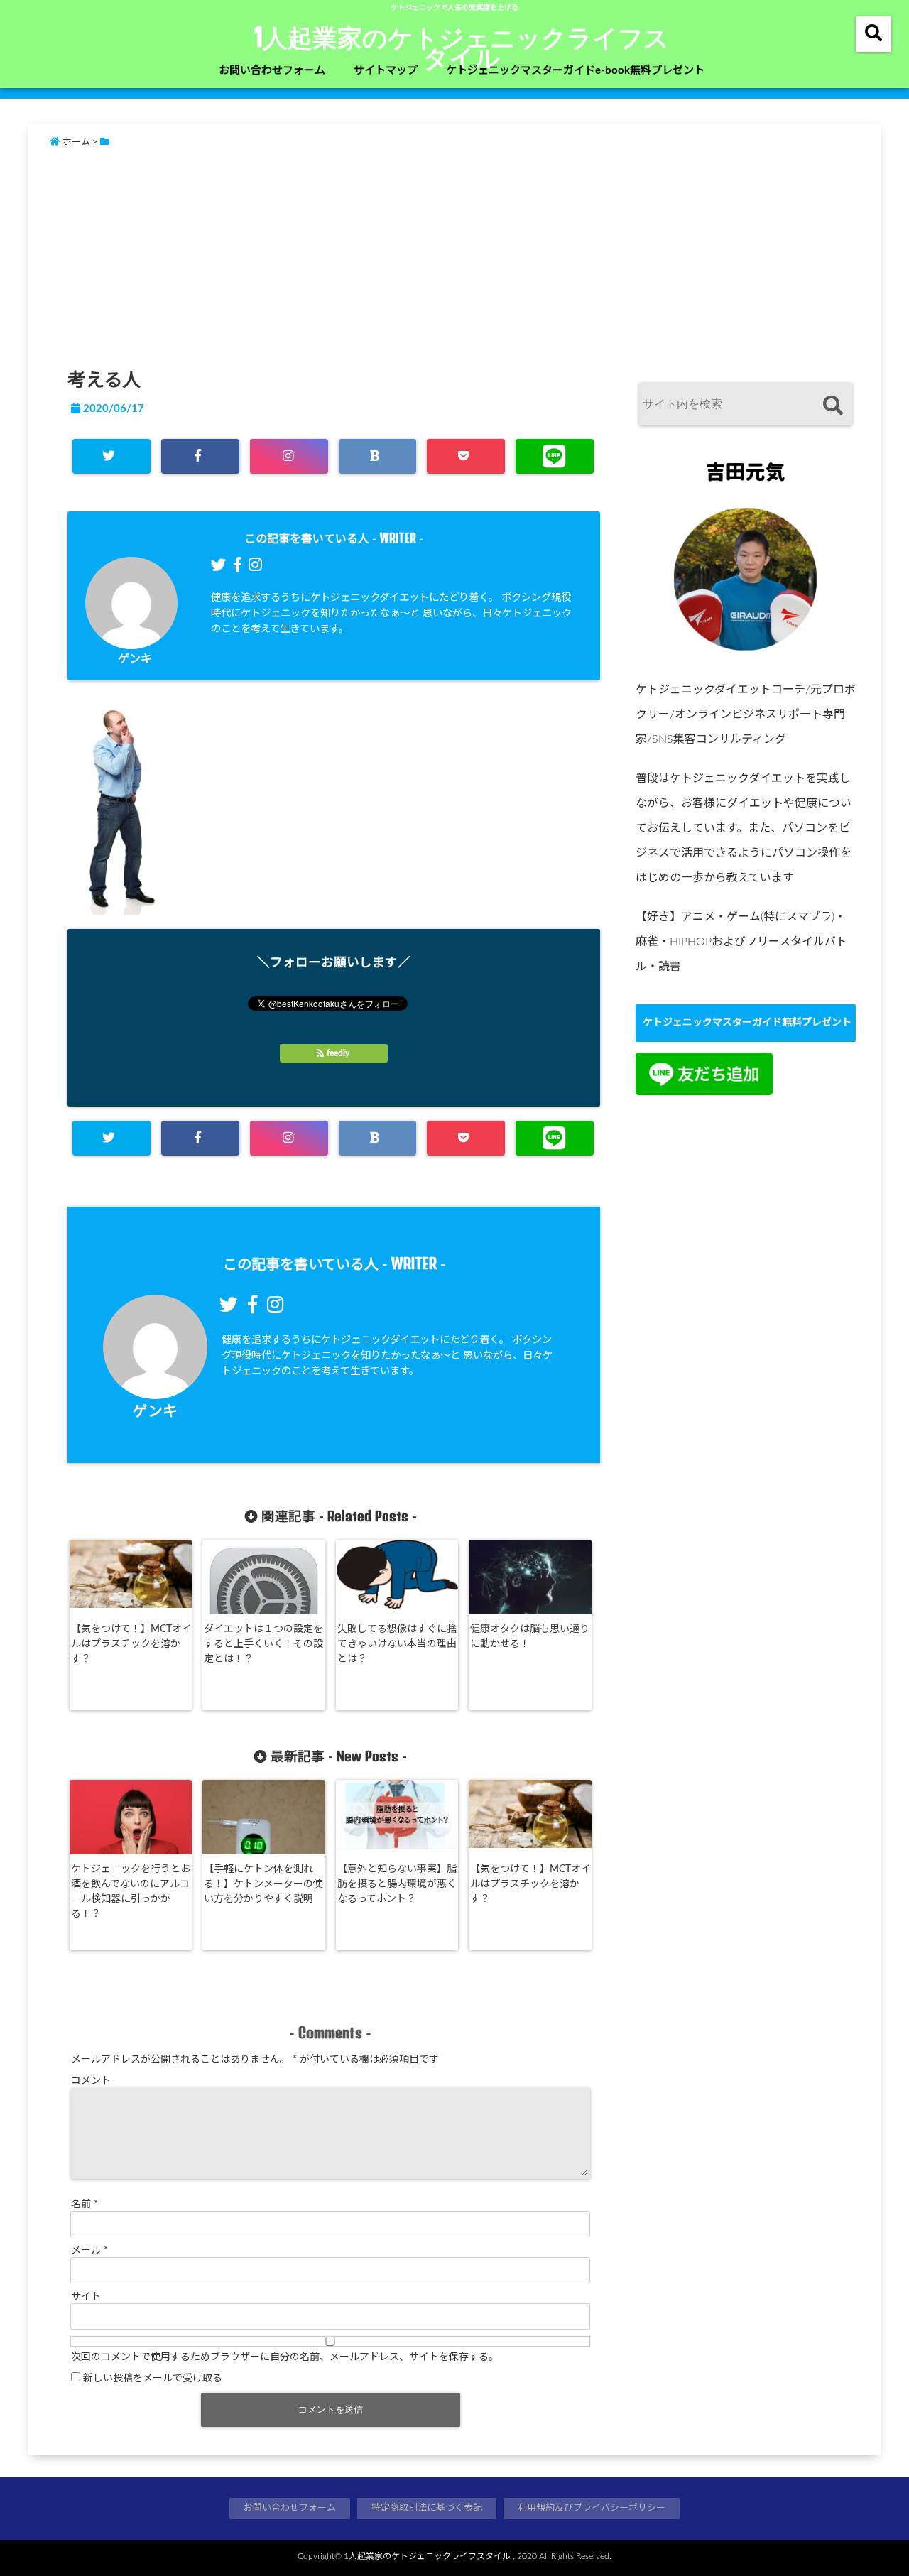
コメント (91, 2081)
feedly (338, 1053)
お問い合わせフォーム (272, 71)
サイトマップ (386, 71)
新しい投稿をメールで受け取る (153, 2379)
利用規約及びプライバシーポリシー (592, 2508)
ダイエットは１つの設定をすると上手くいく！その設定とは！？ (263, 1644)
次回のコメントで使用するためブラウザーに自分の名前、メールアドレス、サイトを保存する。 (285, 2357)
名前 (85, 2205)
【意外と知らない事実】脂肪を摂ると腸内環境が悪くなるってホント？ (397, 1884)
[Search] (833, 406)
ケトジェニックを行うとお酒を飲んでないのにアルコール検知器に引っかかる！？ (131, 1892)
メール (89, 2251)
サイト (86, 2297)
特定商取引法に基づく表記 (427, 2508)
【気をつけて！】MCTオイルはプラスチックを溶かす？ (131, 1644)
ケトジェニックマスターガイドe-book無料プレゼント (575, 71)
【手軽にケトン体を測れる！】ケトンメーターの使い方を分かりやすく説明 (263, 1884)
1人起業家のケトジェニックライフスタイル (462, 47)
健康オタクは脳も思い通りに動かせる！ (530, 1637)
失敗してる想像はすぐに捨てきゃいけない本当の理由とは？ (397, 1644)
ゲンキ (135, 659)
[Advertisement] (476, 255)
